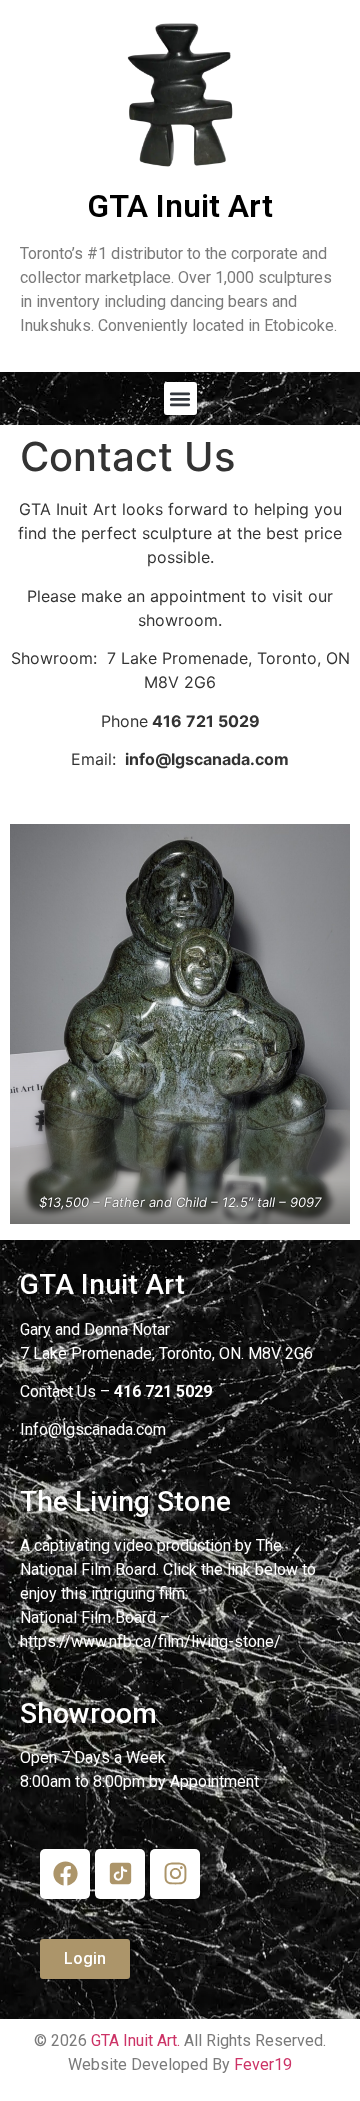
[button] (180, 398)
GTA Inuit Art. (135, 2040)
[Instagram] (175, 1874)
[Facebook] (65, 1874)
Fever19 (263, 2064)
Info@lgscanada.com (93, 1429)
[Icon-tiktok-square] (120, 1874)
